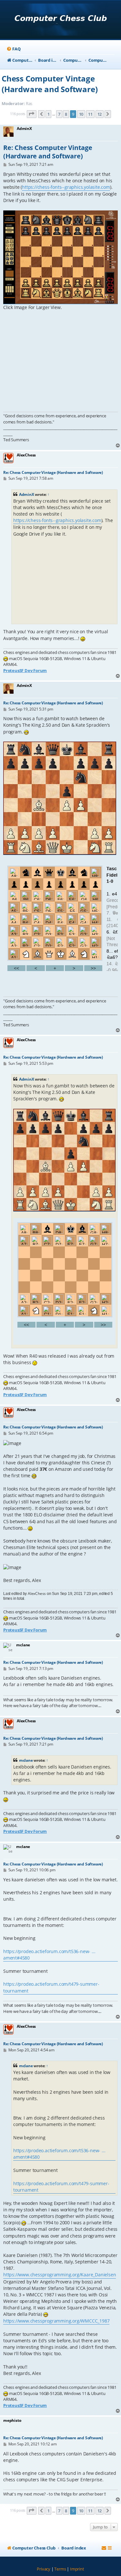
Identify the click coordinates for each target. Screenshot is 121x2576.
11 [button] (90, 114)
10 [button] (81, 114)
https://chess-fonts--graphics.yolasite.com (66, 187)
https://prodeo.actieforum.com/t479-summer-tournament (51, 1987)
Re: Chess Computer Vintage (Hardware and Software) (48, 152)
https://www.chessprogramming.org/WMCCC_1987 (56, 2321)
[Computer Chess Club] (60, 20)
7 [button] (59, 114)
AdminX (27, 494)
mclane (26, 1760)
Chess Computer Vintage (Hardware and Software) (50, 84)
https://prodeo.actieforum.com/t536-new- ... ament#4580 (49, 1955)
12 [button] (100, 114)
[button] (32, 114)
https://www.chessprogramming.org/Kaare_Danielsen (60, 2275)
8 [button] (66, 114)
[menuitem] (13, 49)
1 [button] (49, 114)
